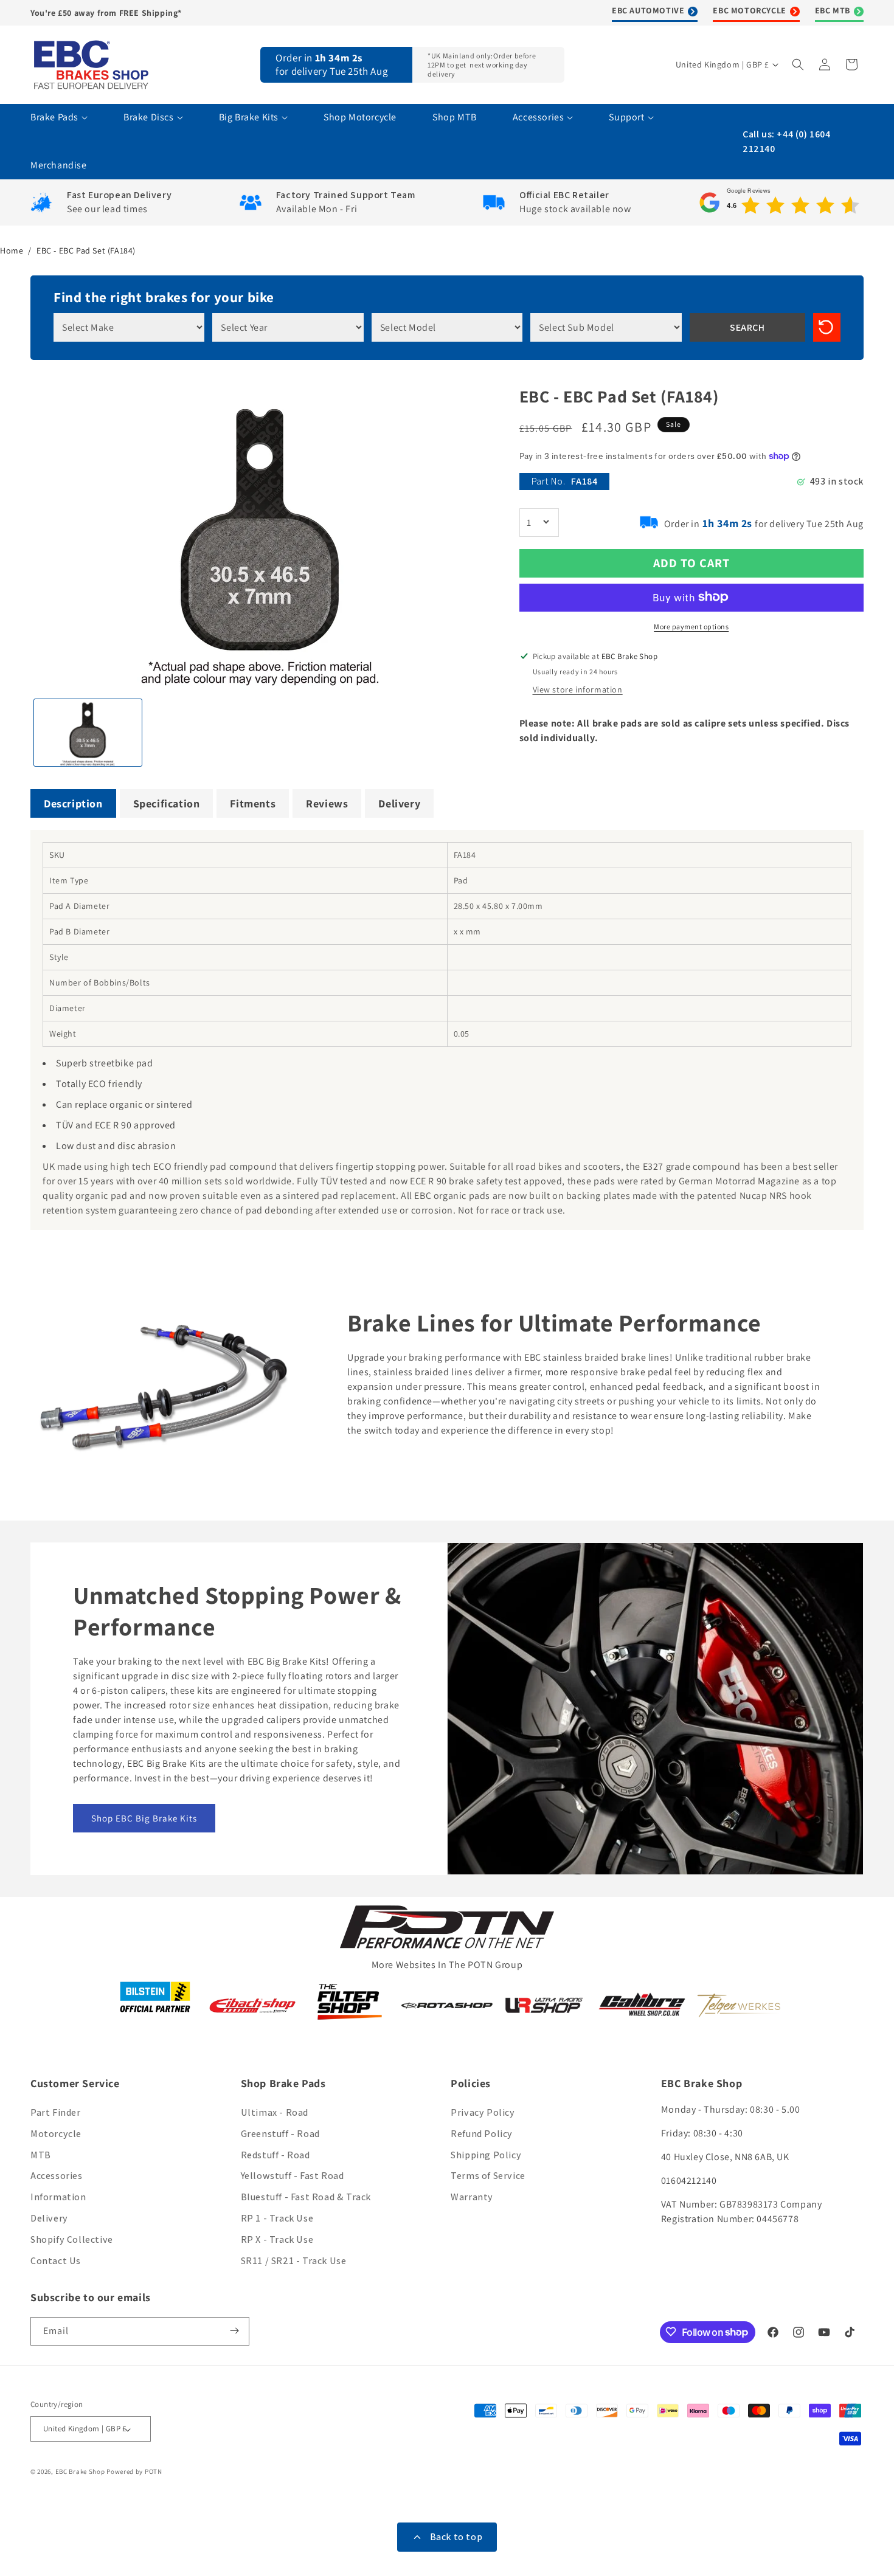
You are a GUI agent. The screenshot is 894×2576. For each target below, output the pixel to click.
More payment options (691, 626)
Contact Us (56, 2261)
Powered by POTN (134, 2472)
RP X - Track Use (277, 2239)
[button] (799, 64)
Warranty (472, 2198)
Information (58, 2198)
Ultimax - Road (275, 2112)
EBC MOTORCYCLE (749, 10)
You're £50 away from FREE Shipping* (106, 13)
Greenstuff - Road (280, 2134)
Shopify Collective (72, 2239)
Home (12, 250)
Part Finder (56, 2112)
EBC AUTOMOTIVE (648, 10)
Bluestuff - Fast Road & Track (306, 2198)
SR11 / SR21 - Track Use (294, 2261)
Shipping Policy (486, 2155)
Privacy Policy (483, 2112)
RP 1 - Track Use (277, 2218)
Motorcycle (56, 2134)
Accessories (57, 2176)
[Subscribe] (235, 2331)
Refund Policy (482, 2134)
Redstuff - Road (275, 2155)
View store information (578, 689)
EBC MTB (833, 10)
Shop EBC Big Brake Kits (144, 1818)
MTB (41, 2155)
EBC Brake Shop (80, 2472)
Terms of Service (488, 2176)
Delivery (49, 2218)
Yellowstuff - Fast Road (293, 2176)
